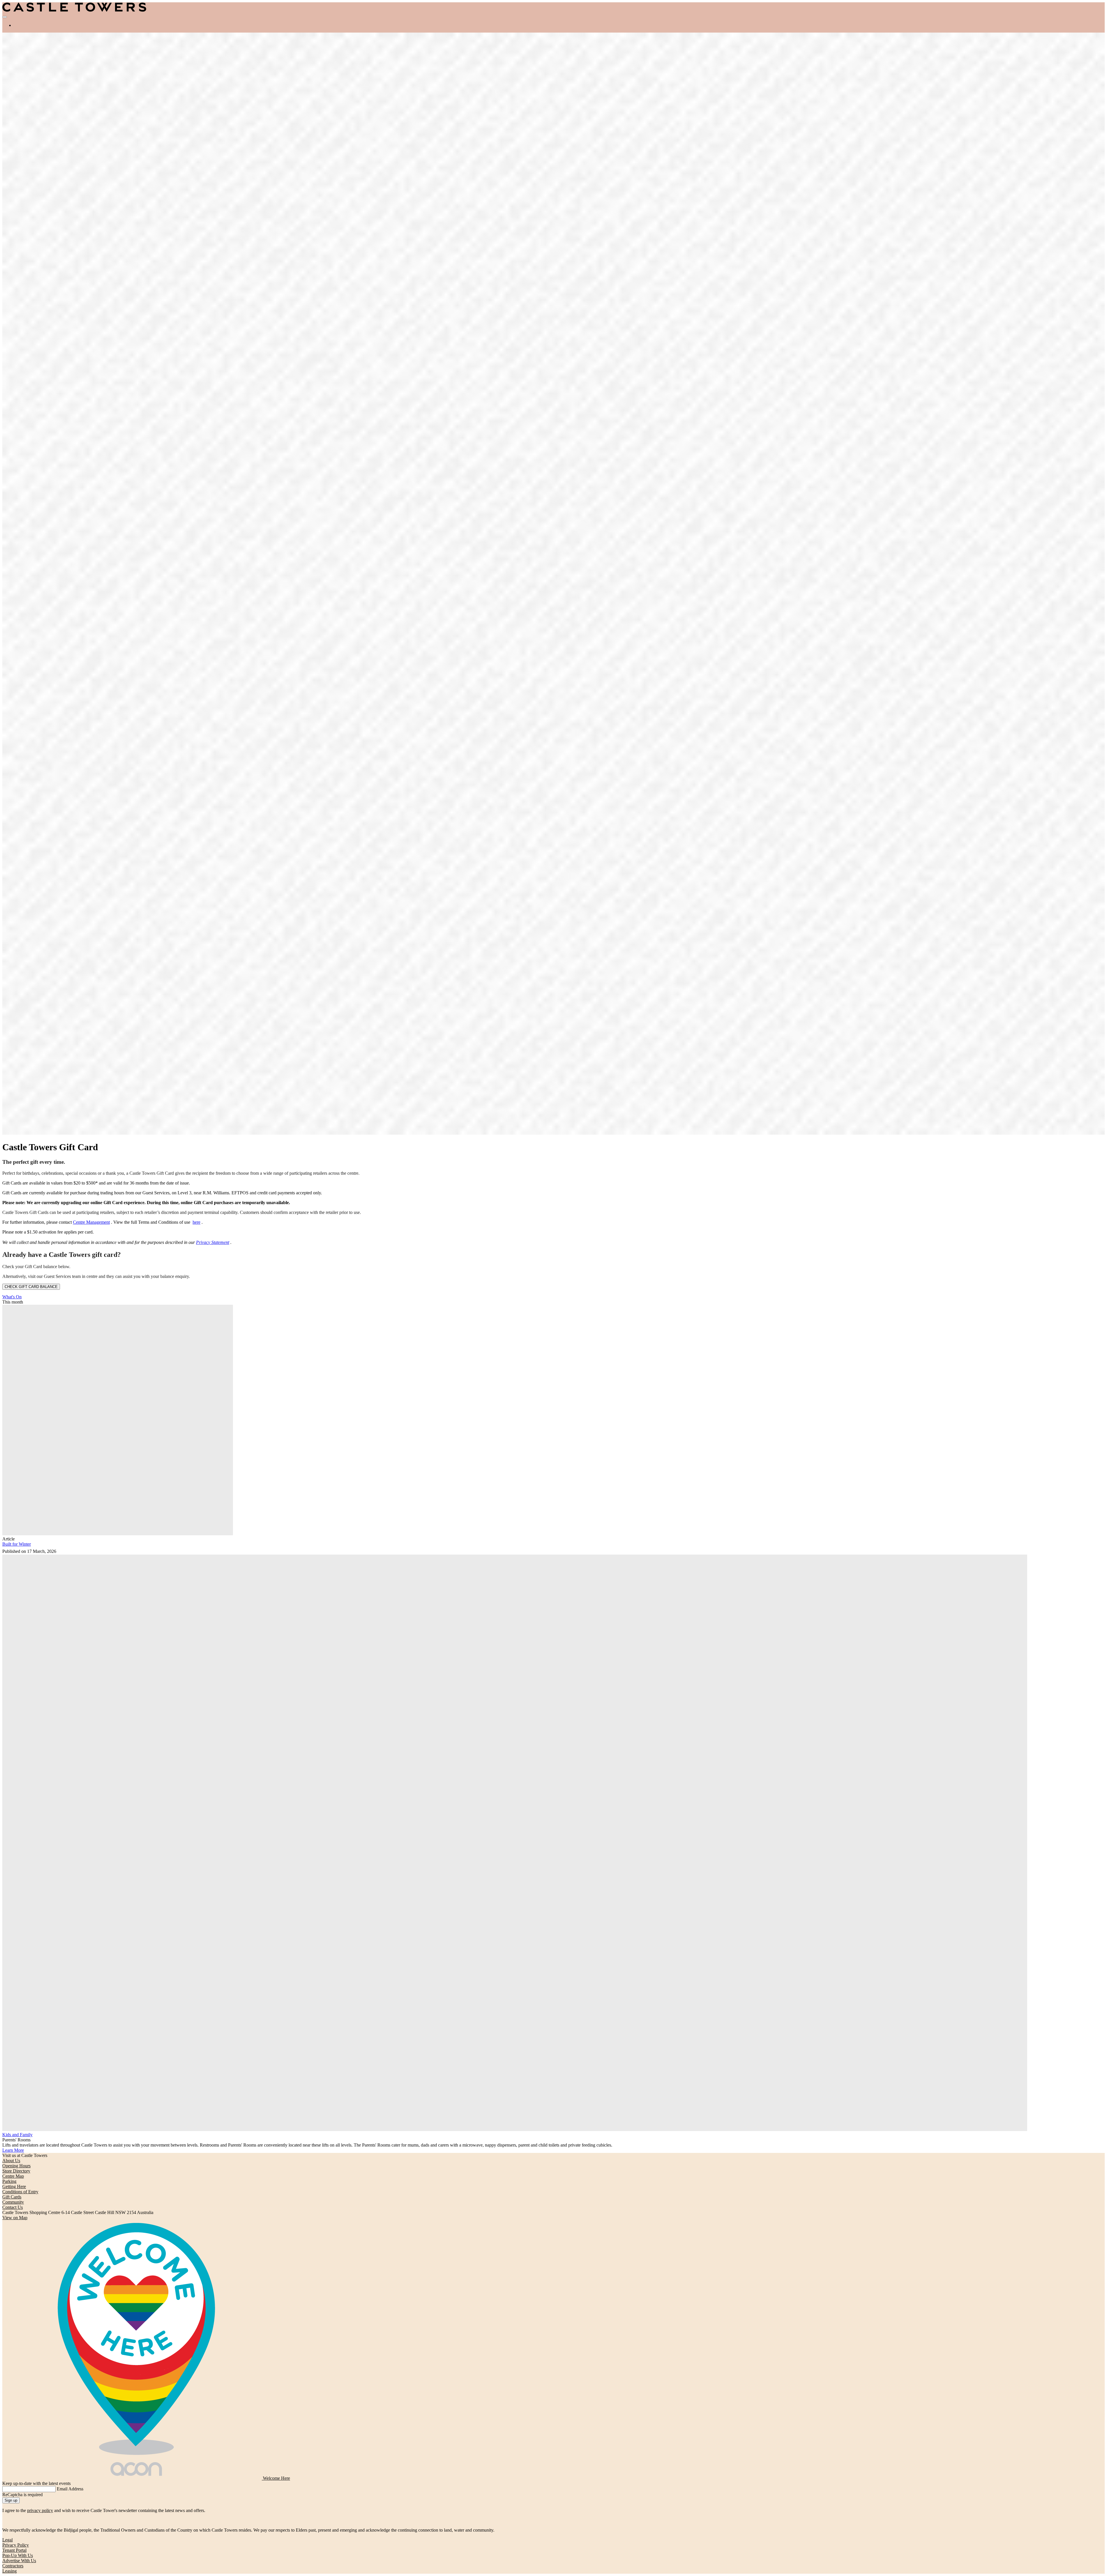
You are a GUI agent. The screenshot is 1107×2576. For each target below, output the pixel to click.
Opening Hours (16, 2166)
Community (13, 2202)
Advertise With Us (19, 2561)
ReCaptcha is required (22, 2495)
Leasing (10, 2571)
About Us (11, 2161)
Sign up (11, 2500)
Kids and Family (17, 2135)
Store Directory (16, 2171)
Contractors (13, 2566)
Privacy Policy (16, 2545)
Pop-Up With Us (18, 2555)
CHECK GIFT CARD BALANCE (31, 1287)
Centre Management (91, 1222)
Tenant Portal (14, 2550)
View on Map (15, 2218)
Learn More (13, 2150)
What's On (12, 1297)
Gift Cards (12, 2197)
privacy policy (40, 2510)
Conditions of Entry (20, 2192)
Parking (9, 2181)
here (196, 1222)
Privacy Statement (213, 1242)
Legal (7, 2540)
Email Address (70, 2489)
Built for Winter (17, 1544)
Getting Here (14, 2186)
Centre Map (13, 2176)
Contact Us (13, 2207)
